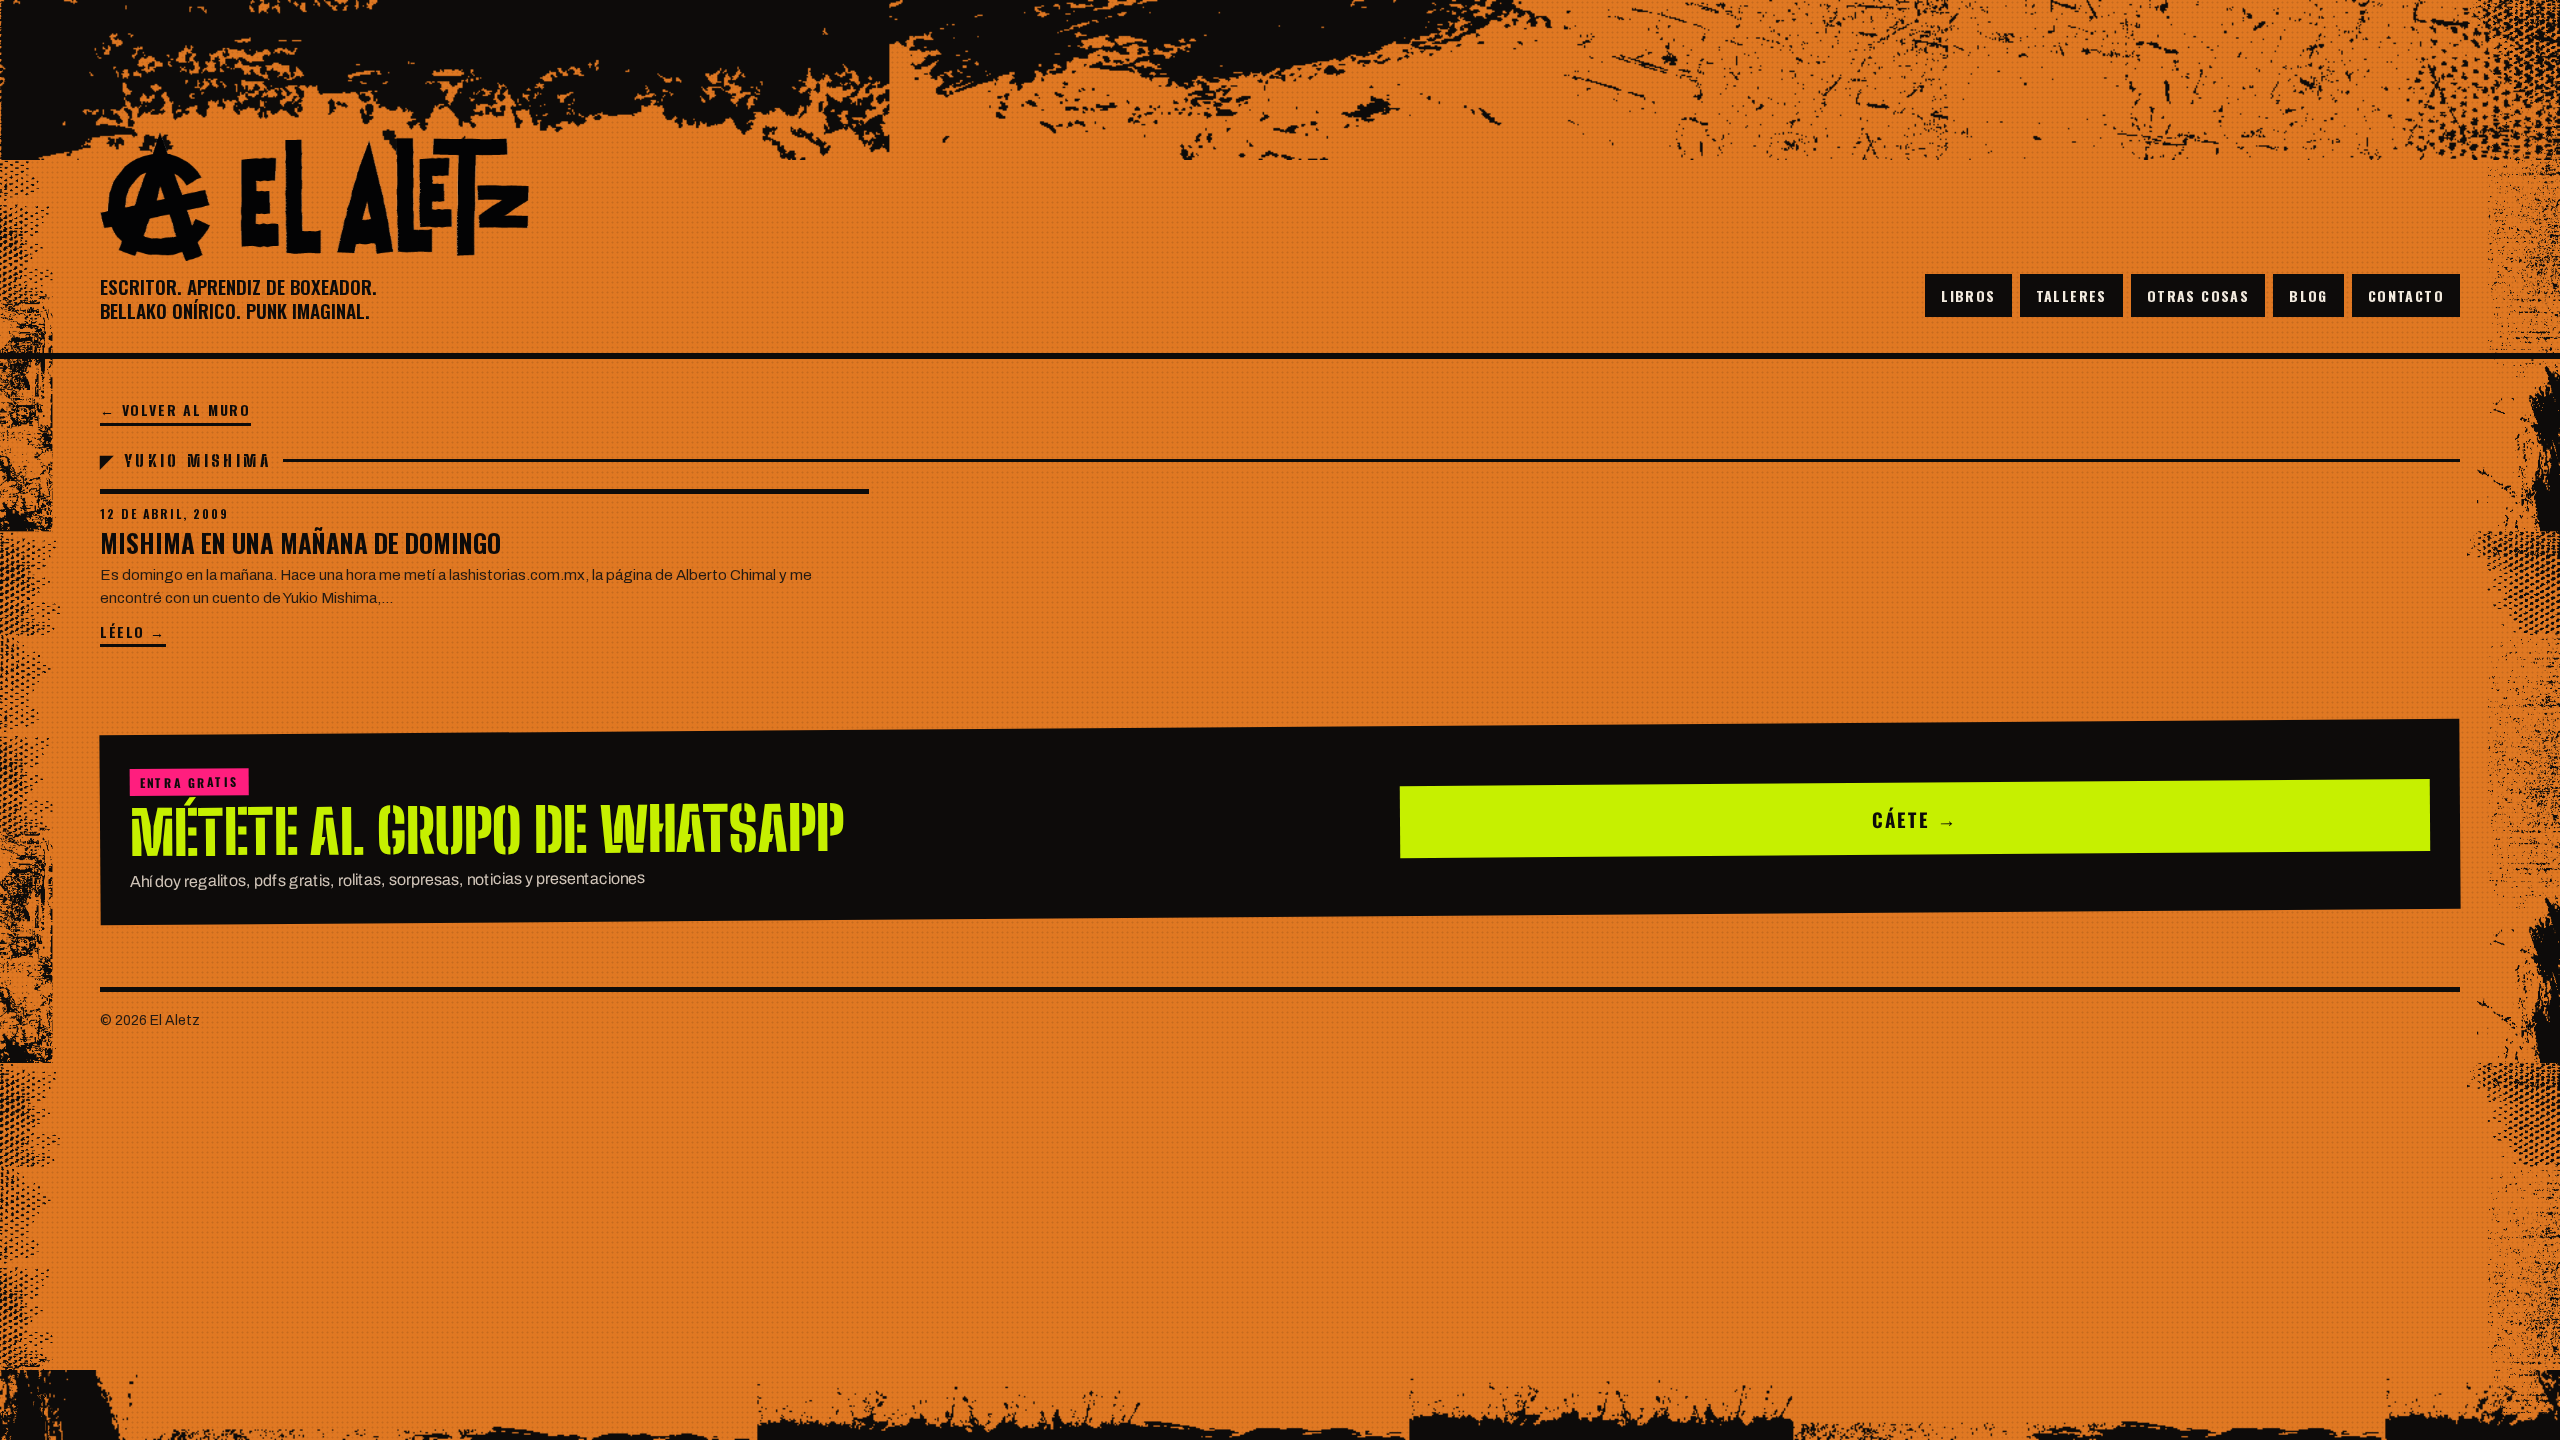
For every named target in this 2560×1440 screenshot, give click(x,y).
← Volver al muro (175, 409)
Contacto (2406, 295)
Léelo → (133, 631)
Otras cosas (2198, 295)
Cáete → (1915, 818)
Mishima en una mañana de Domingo (300, 542)
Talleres (2071, 295)
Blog (2308, 295)
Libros (1968, 295)
